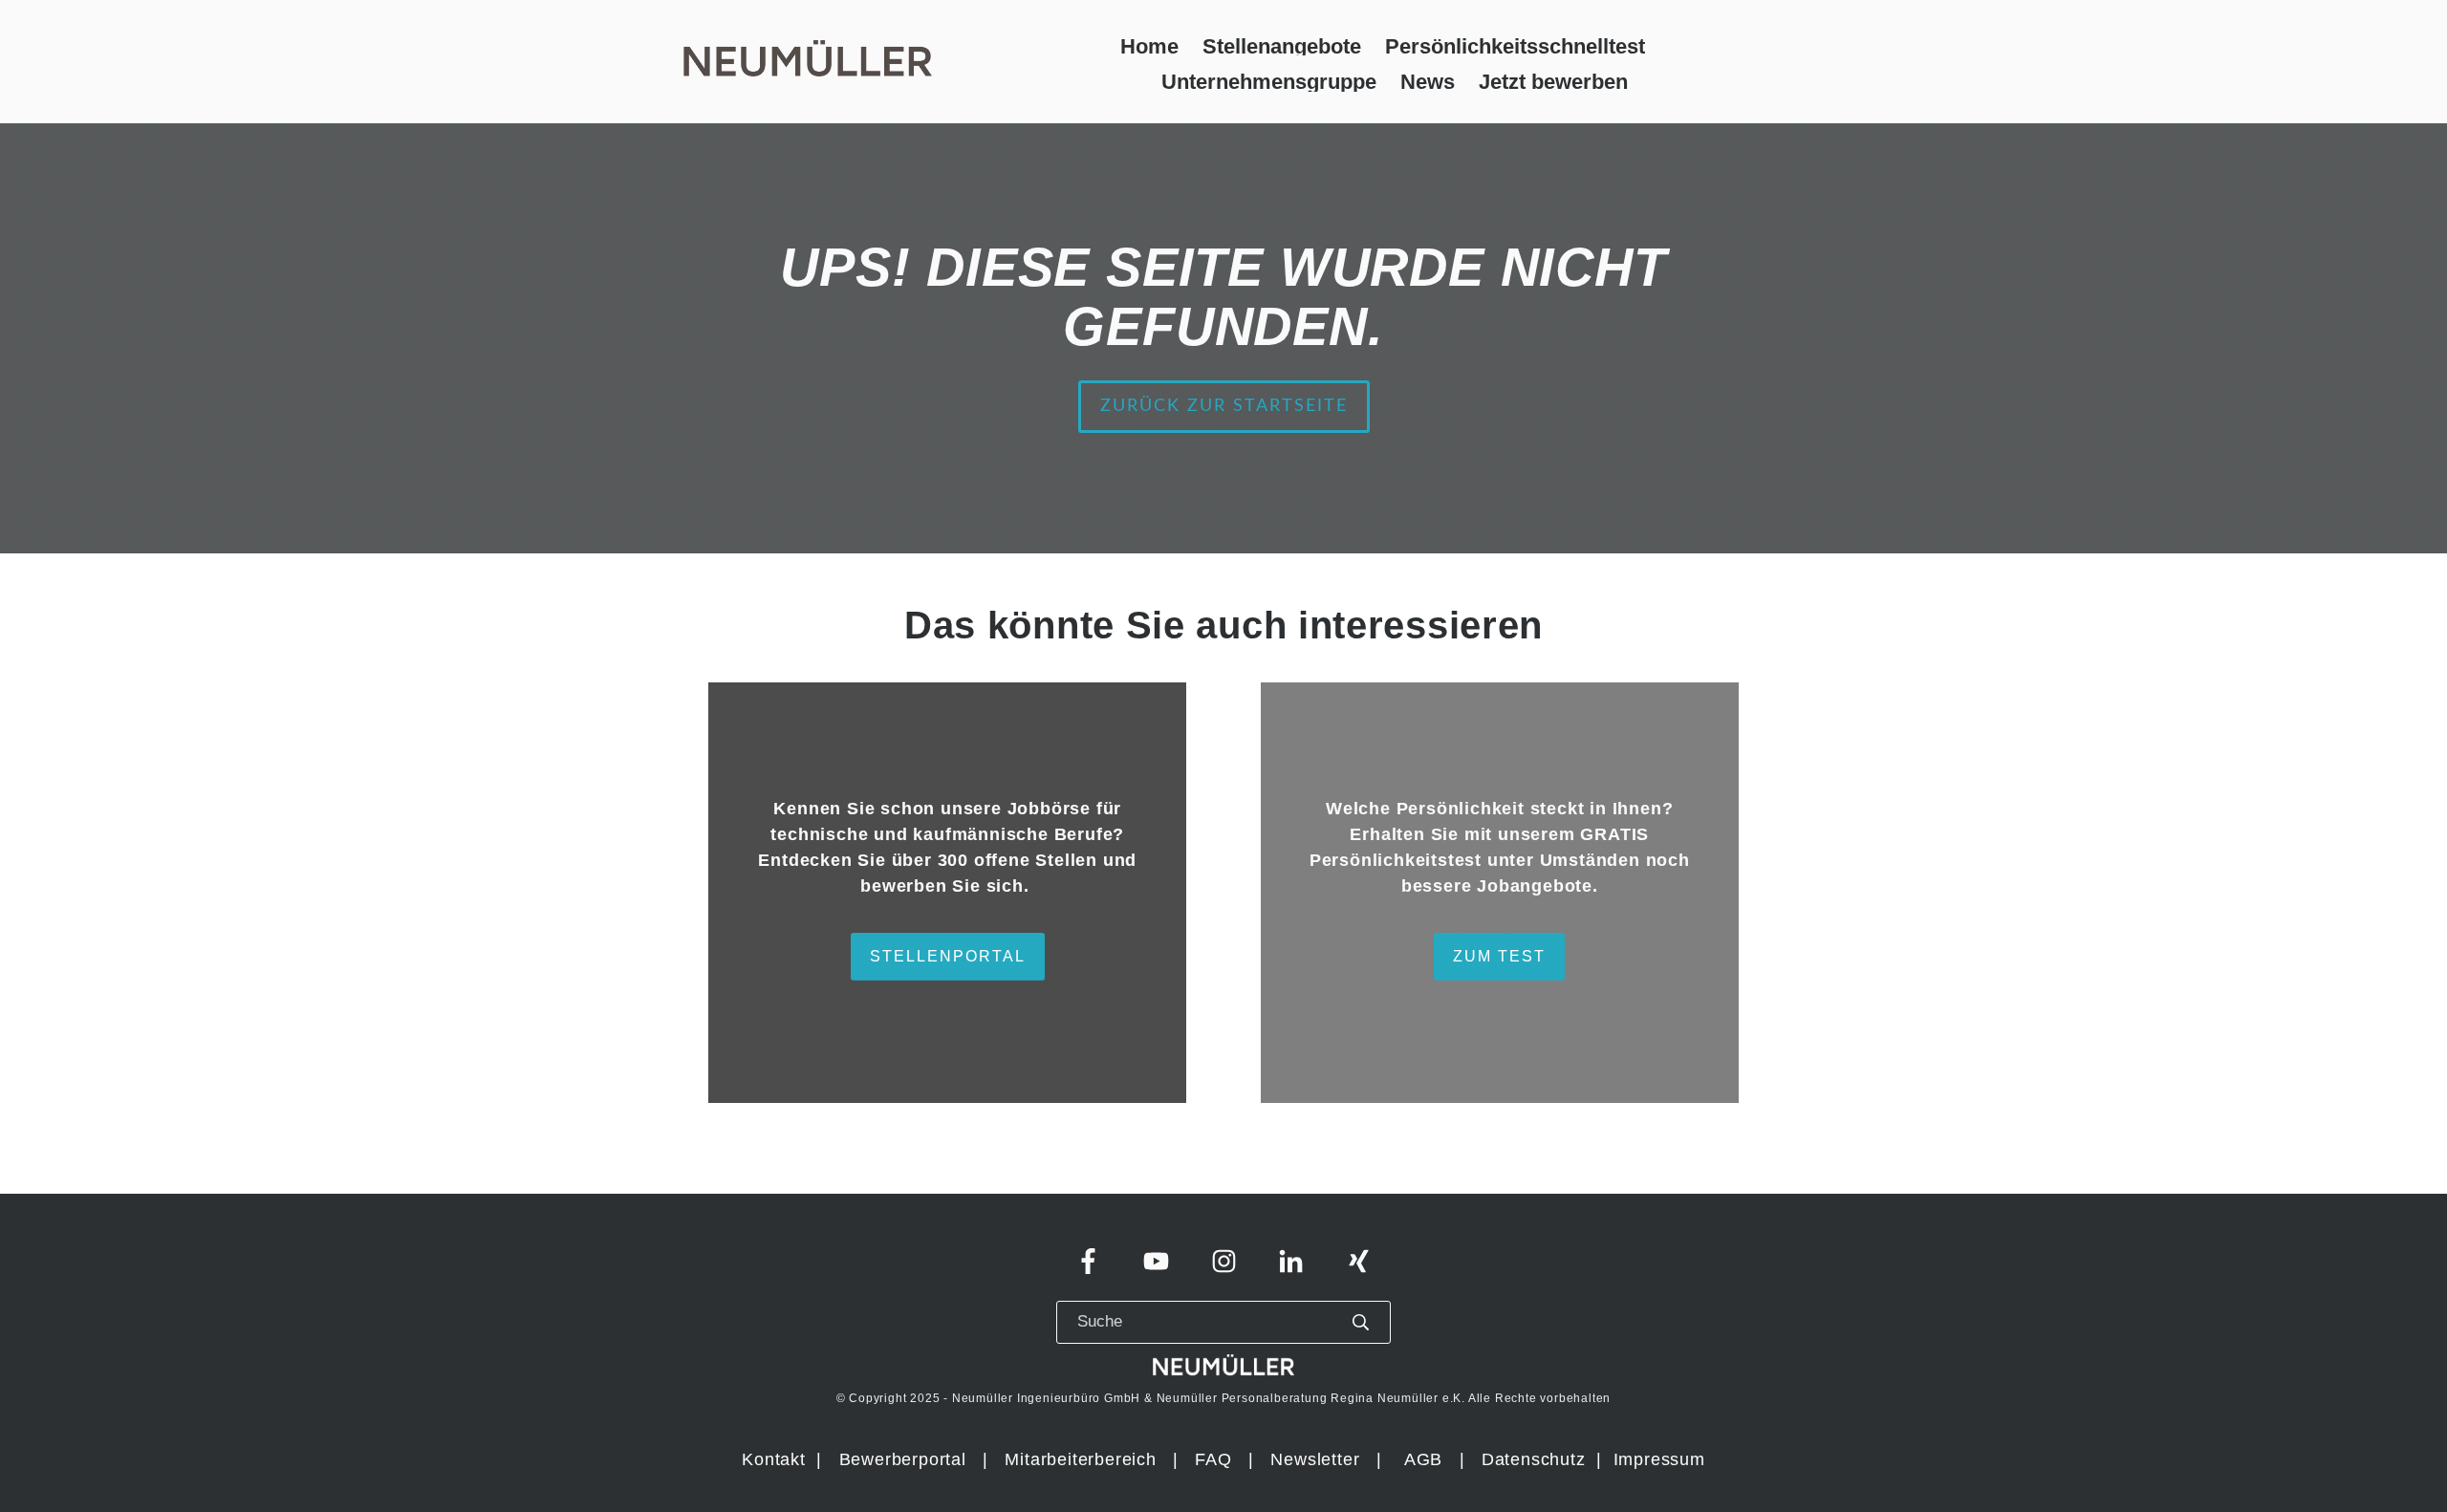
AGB (1423, 1459)
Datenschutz (1537, 1459)
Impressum (1659, 1459)
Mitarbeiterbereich (1083, 1459)
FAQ (1213, 1459)
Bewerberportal (903, 1459)
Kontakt (774, 1459)
